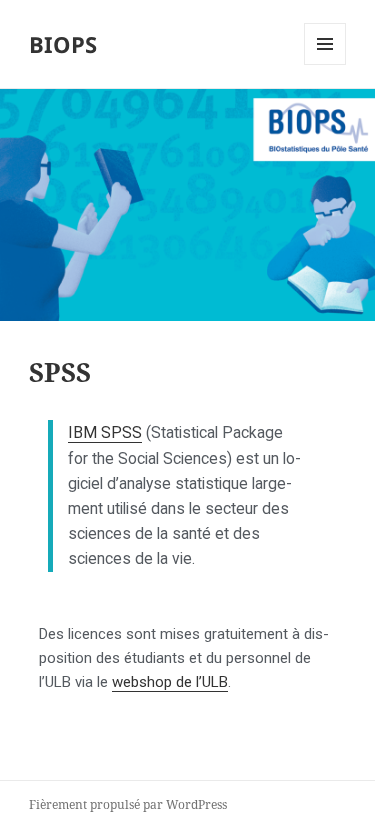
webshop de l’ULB (170, 682)
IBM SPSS (105, 432)
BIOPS (63, 44)
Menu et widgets (325, 64)
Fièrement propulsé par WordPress (128, 804)
